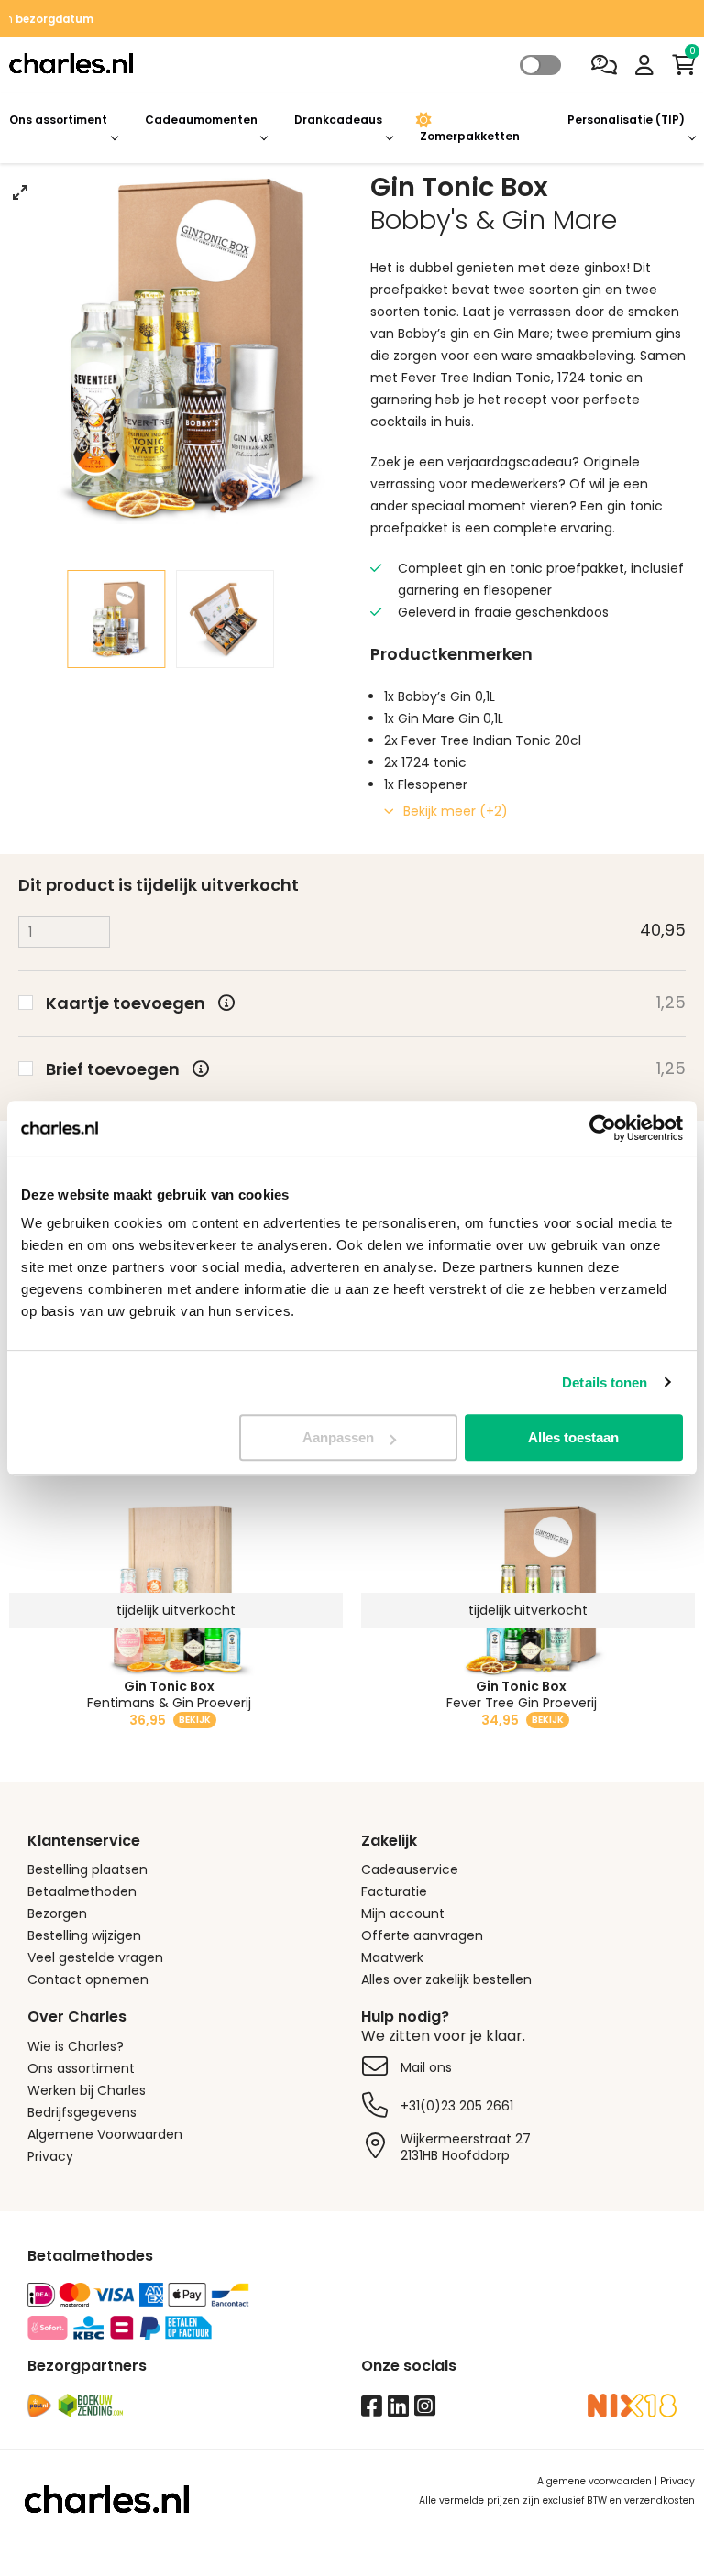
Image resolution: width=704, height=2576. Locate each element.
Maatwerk (392, 1957)
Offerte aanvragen (422, 1935)
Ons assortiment (58, 120)
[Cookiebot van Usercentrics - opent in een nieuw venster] (603, 1128)
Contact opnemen (88, 1979)
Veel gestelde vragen (95, 1957)
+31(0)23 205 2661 (457, 2106)
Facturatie (394, 1891)
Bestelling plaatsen (88, 1869)
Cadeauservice (410, 1869)
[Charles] (235, 65)
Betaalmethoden (82, 1891)
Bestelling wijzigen (84, 1935)
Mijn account (403, 1913)
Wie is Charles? (76, 2046)
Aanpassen (338, 1437)
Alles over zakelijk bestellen (446, 1979)
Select (540, 65)
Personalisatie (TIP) (626, 120)
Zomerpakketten (470, 136)
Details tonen (605, 1382)
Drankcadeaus (338, 120)
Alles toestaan (573, 1437)
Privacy (50, 2156)
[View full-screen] (20, 192)
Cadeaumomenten (201, 120)
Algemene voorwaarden (594, 2481)
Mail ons (426, 2067)
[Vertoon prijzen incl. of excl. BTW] (541, 66)
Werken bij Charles (87, 2090)
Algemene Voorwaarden (105, 2134)
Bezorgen (57, 1913)
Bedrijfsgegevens (82, 2112)
